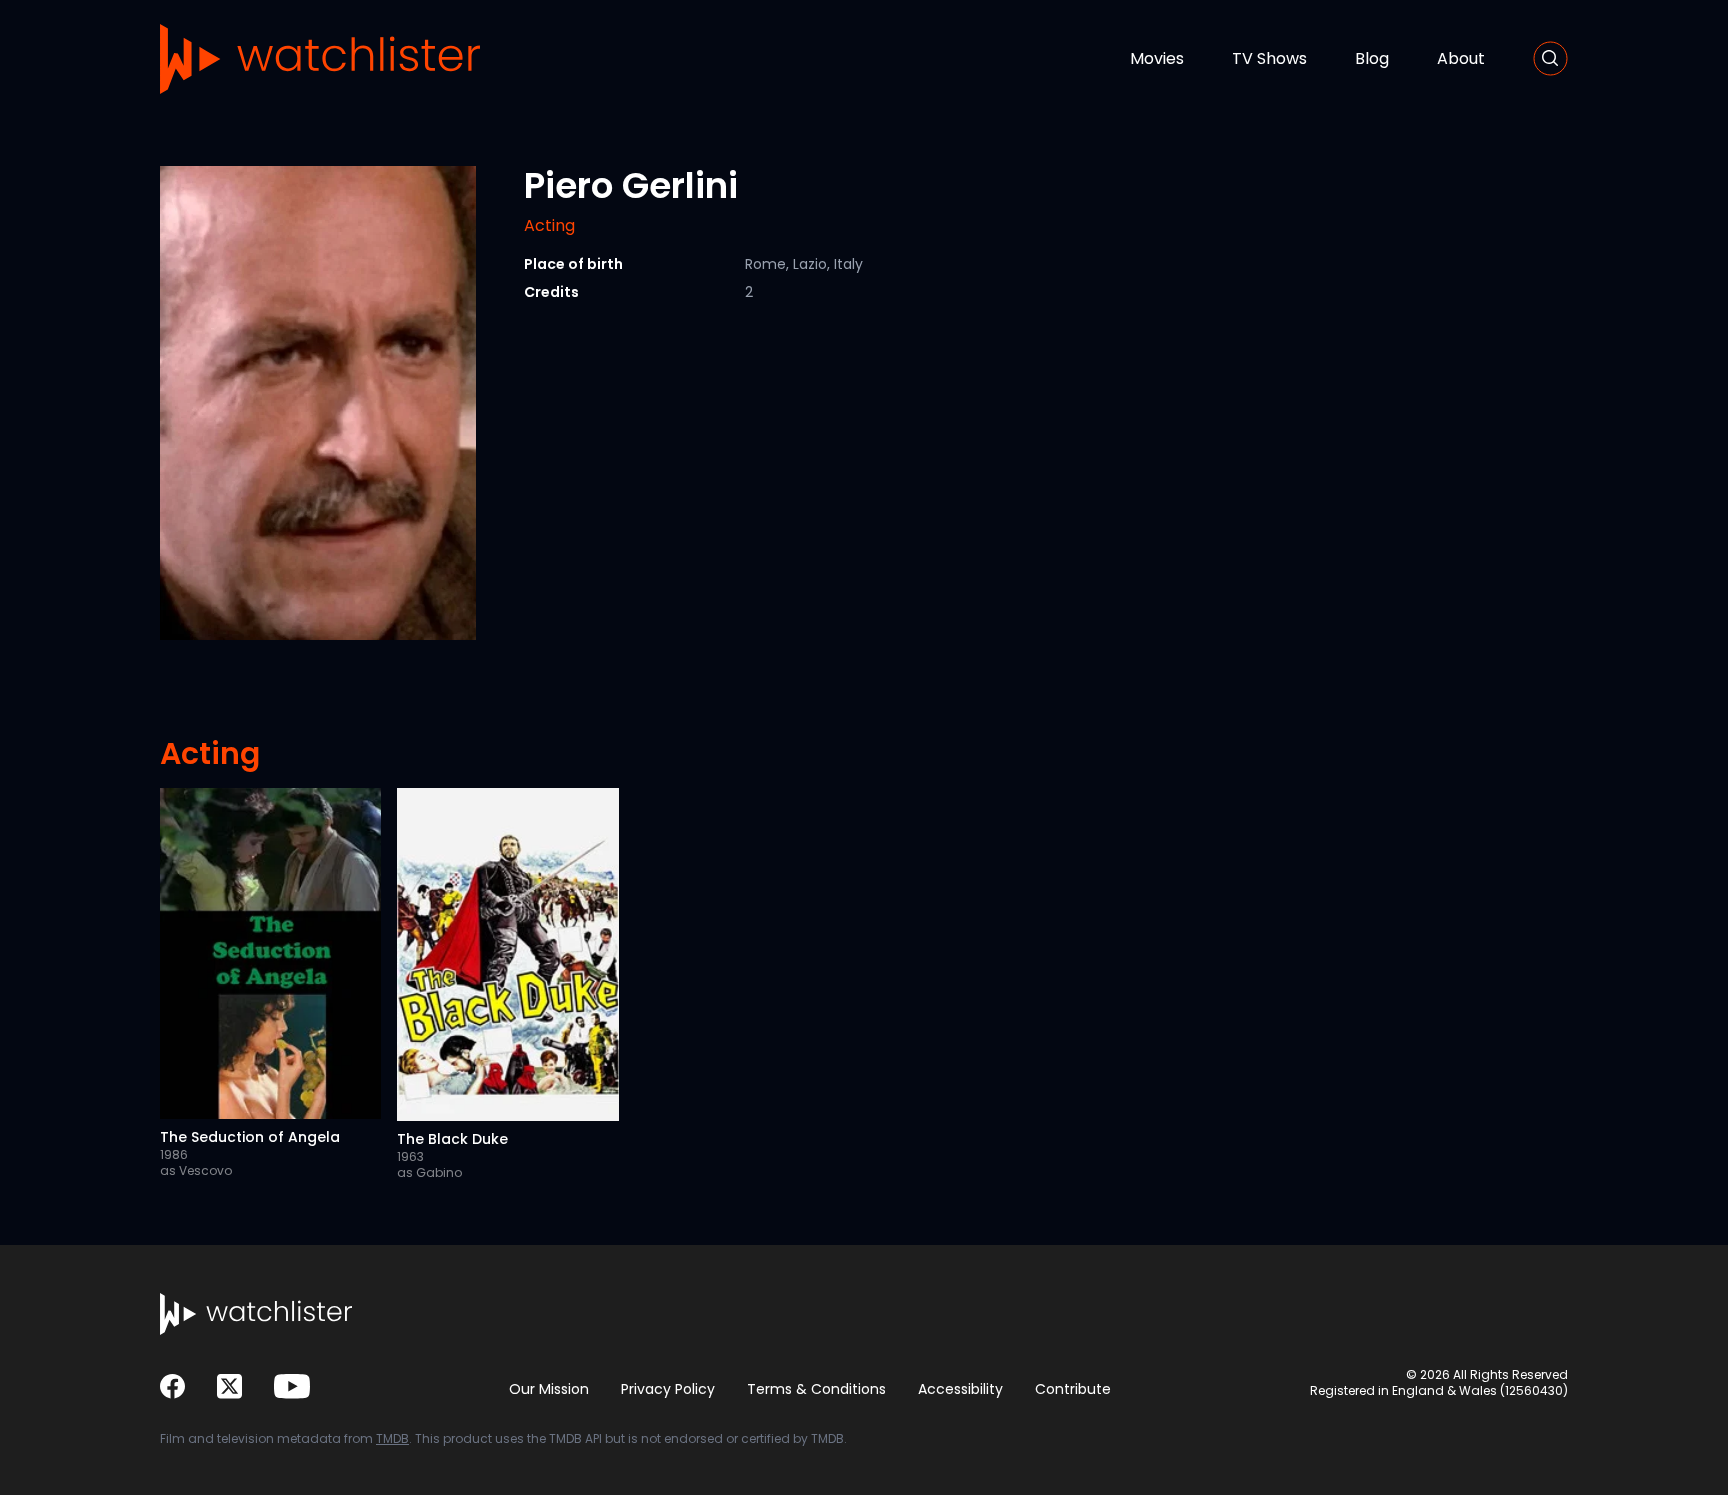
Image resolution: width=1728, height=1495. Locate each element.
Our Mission (549, 1389)
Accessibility (960, 1389)
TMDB (392, 1438)
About (1461, 58)
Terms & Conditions (816, 1389)
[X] (229, 1386)
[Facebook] (172, 1386)
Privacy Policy (668, 1389)
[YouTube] (292, 1386)
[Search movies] (1550, 58)
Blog (1372, 58)
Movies (1157, 58)
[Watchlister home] (320, 59)
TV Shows (1269, 58)
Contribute (1073, 1389)
